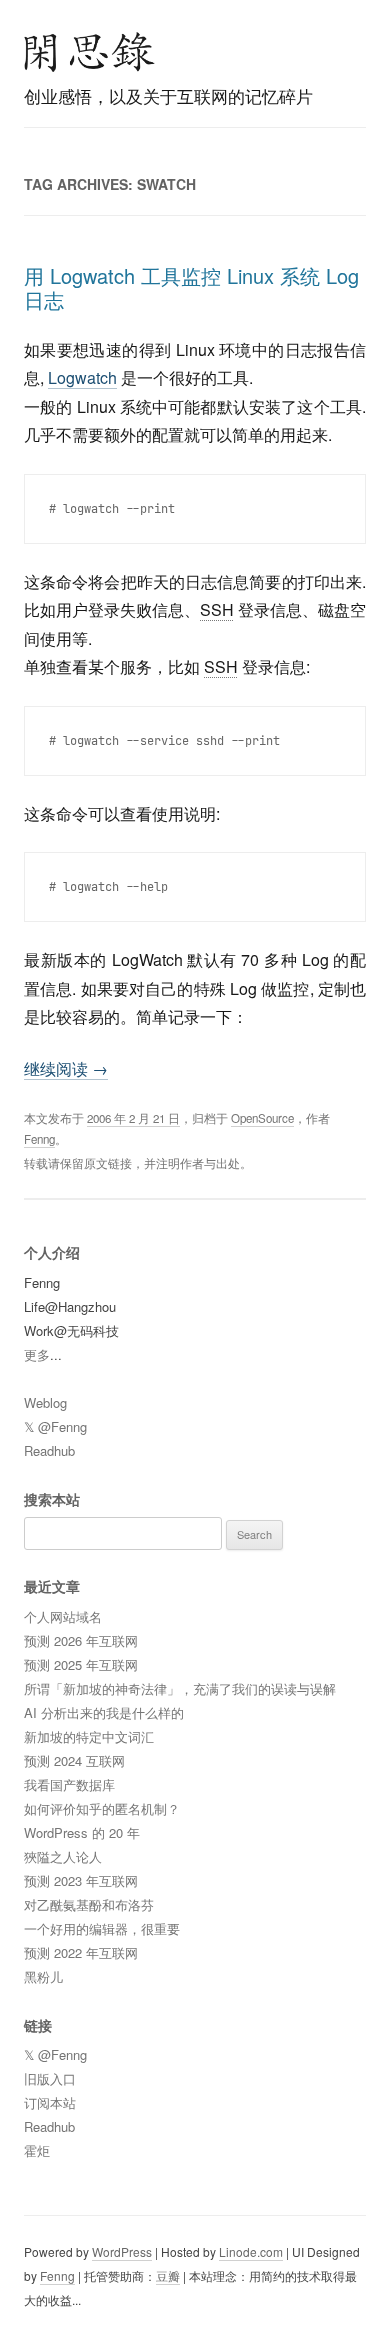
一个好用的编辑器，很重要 (102, 1928)
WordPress (122, 2251)
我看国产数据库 (69, 1784)
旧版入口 (50, 2078)
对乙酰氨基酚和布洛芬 (89, 1904)
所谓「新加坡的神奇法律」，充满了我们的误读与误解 (180, 1688)
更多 (37, 1354)
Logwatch (82, 377)
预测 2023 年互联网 (81, 1880)
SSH (217, 609)
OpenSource (262, 1118)
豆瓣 (168, 2275)
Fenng (39, 1139)
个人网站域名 (63, 1616)
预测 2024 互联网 (74, 1760)
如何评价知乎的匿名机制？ (102, 1808)
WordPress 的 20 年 (82, 1832)
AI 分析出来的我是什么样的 (104, 1712)
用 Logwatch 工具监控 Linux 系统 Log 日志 (191, 287)
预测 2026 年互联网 (81, 1640)
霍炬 (37, 2150)
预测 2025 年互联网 (81, 1664)
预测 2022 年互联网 (81, 1952)
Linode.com (251, 2251)
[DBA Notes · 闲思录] (90, 52)
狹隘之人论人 (63, 1856)
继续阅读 (66, 1068)
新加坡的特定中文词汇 (89, 1736)
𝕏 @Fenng (55, 1426)
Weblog (45, 1402)
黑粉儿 (43, 1976)
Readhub (49, 1450)
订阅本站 (50, 2102)
